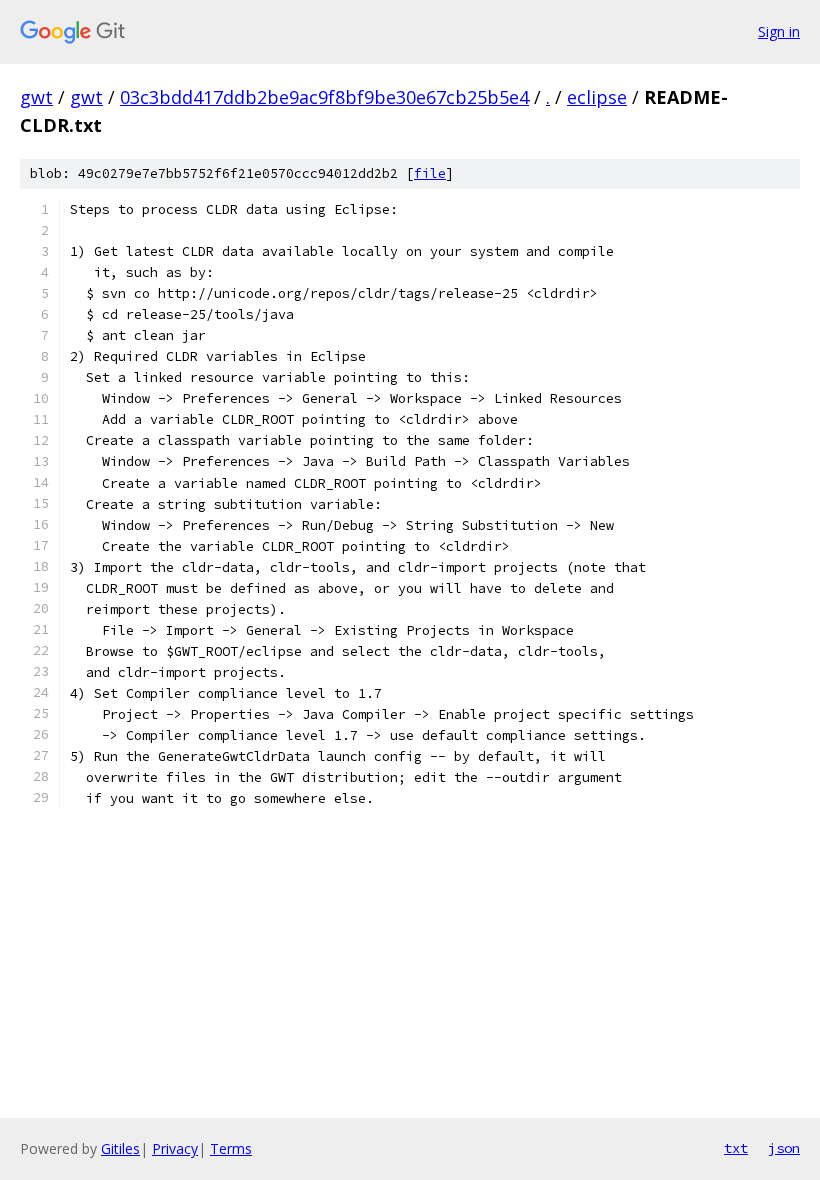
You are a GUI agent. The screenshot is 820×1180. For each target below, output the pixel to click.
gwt (36, 97)
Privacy (175, 1148)
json (784, 1148)
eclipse (597, 97)
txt (736, 1148)
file (430, 173)
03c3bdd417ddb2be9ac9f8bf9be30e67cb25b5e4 (324, 97)
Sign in (779, 31)
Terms (231, 1148)
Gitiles (120, 1148)
